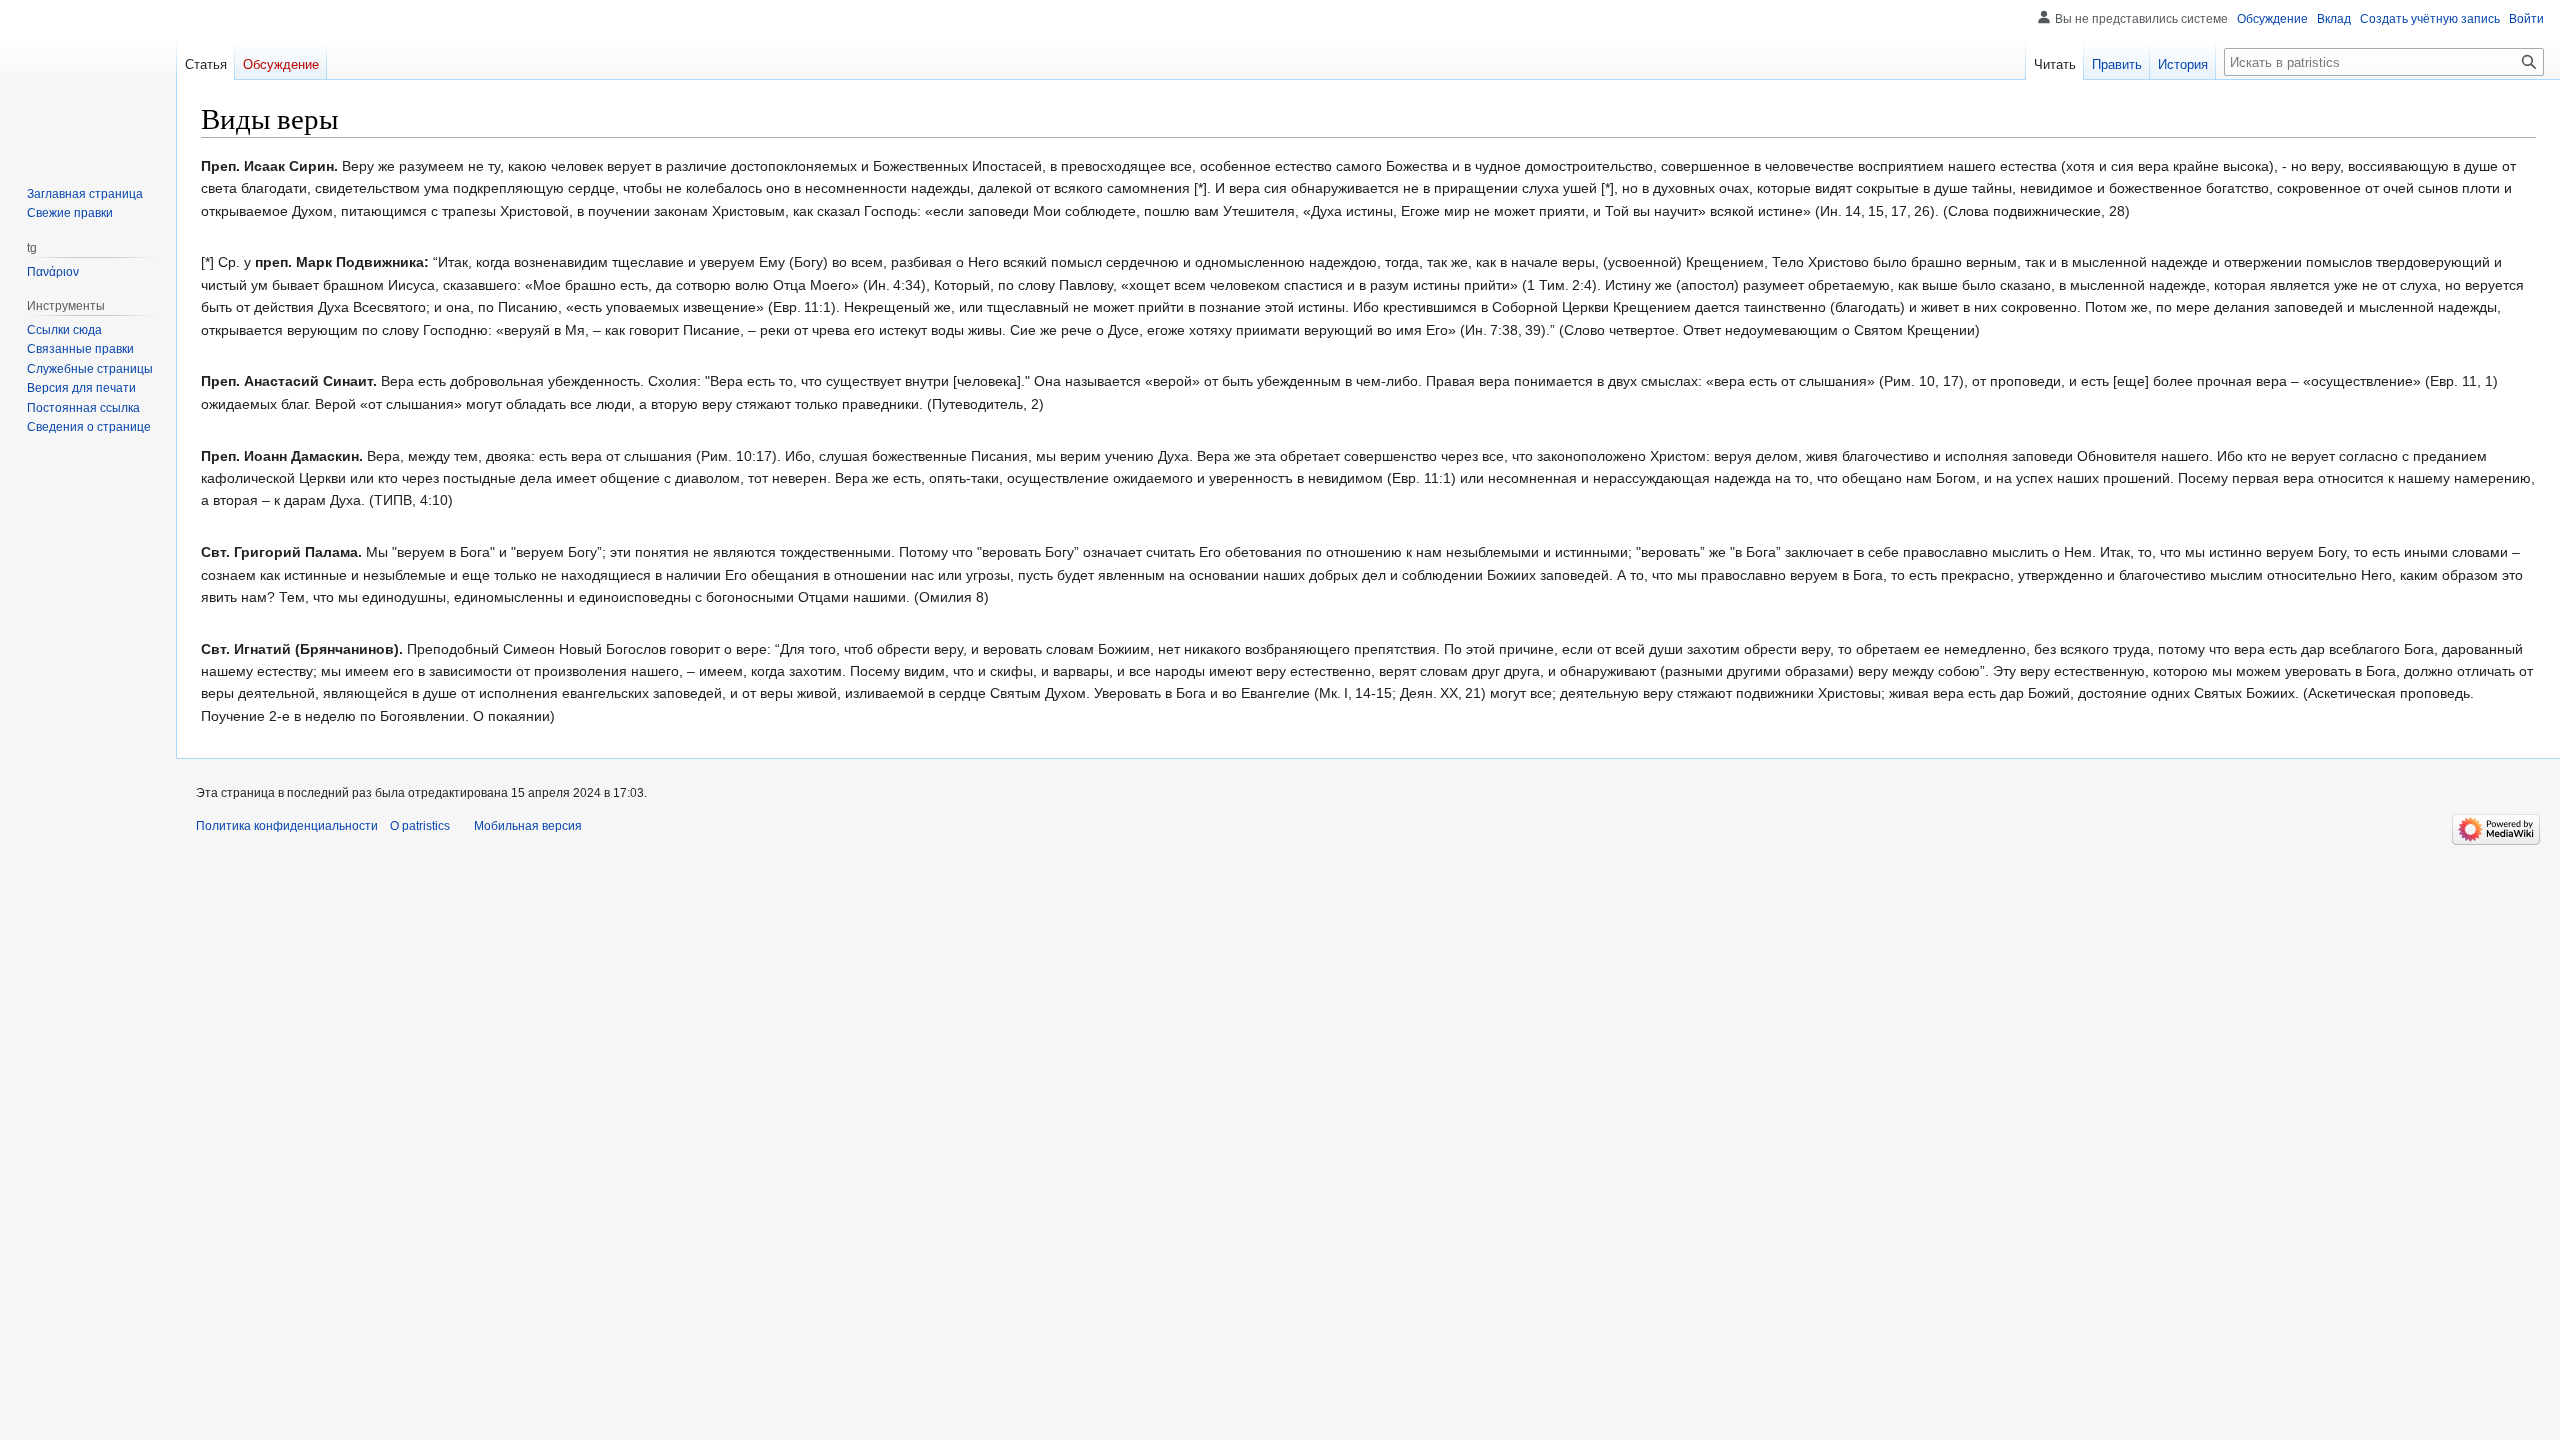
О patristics (420, 826)
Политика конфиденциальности (287, 826)
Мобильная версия (528, 826)
